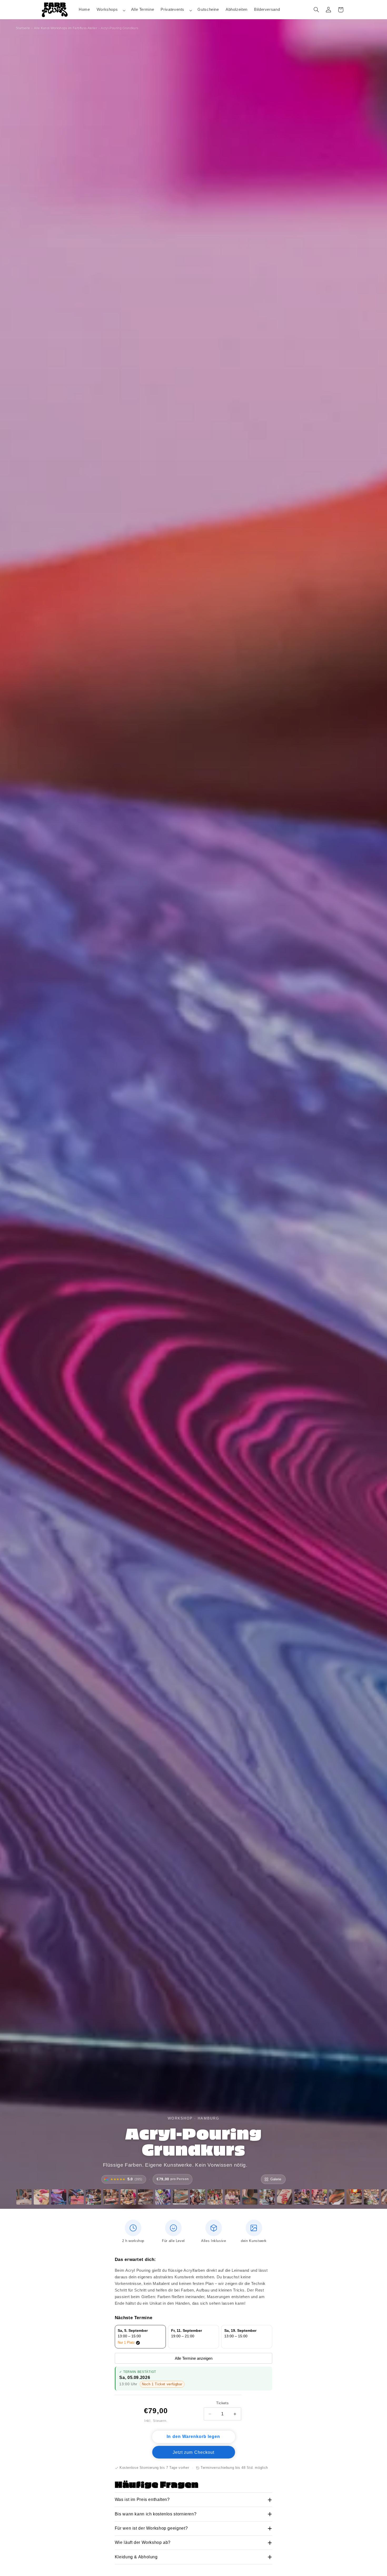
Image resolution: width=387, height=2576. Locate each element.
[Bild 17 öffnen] (302, 2197)
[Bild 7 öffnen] (128, 2197)
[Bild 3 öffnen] (59, 2197)
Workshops (107, 9)
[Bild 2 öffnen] (41, 2197)
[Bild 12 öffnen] (215, 2197)
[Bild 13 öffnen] (232, 2197)
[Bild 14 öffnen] (250, 2197)
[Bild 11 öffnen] (198, 2197)
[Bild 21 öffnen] (371, 2197)
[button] (110, 10)
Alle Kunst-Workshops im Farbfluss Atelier (66, 28)
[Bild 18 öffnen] (319, 2197)
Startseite (23, 28)
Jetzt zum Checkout (193, 2452)
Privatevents (172, 9)
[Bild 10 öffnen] (180, 2197)
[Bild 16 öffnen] (285, 2197)
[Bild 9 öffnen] (163, 2197)
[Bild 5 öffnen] (93, 2197)
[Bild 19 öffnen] (337, 2197)
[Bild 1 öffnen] (24, 2197)
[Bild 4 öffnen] (76, 2197)
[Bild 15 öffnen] (267, 2197)
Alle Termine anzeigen (194, 2358)
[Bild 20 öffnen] (354, 2197)
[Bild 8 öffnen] (146, 2197)
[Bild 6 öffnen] (111, 2197)
